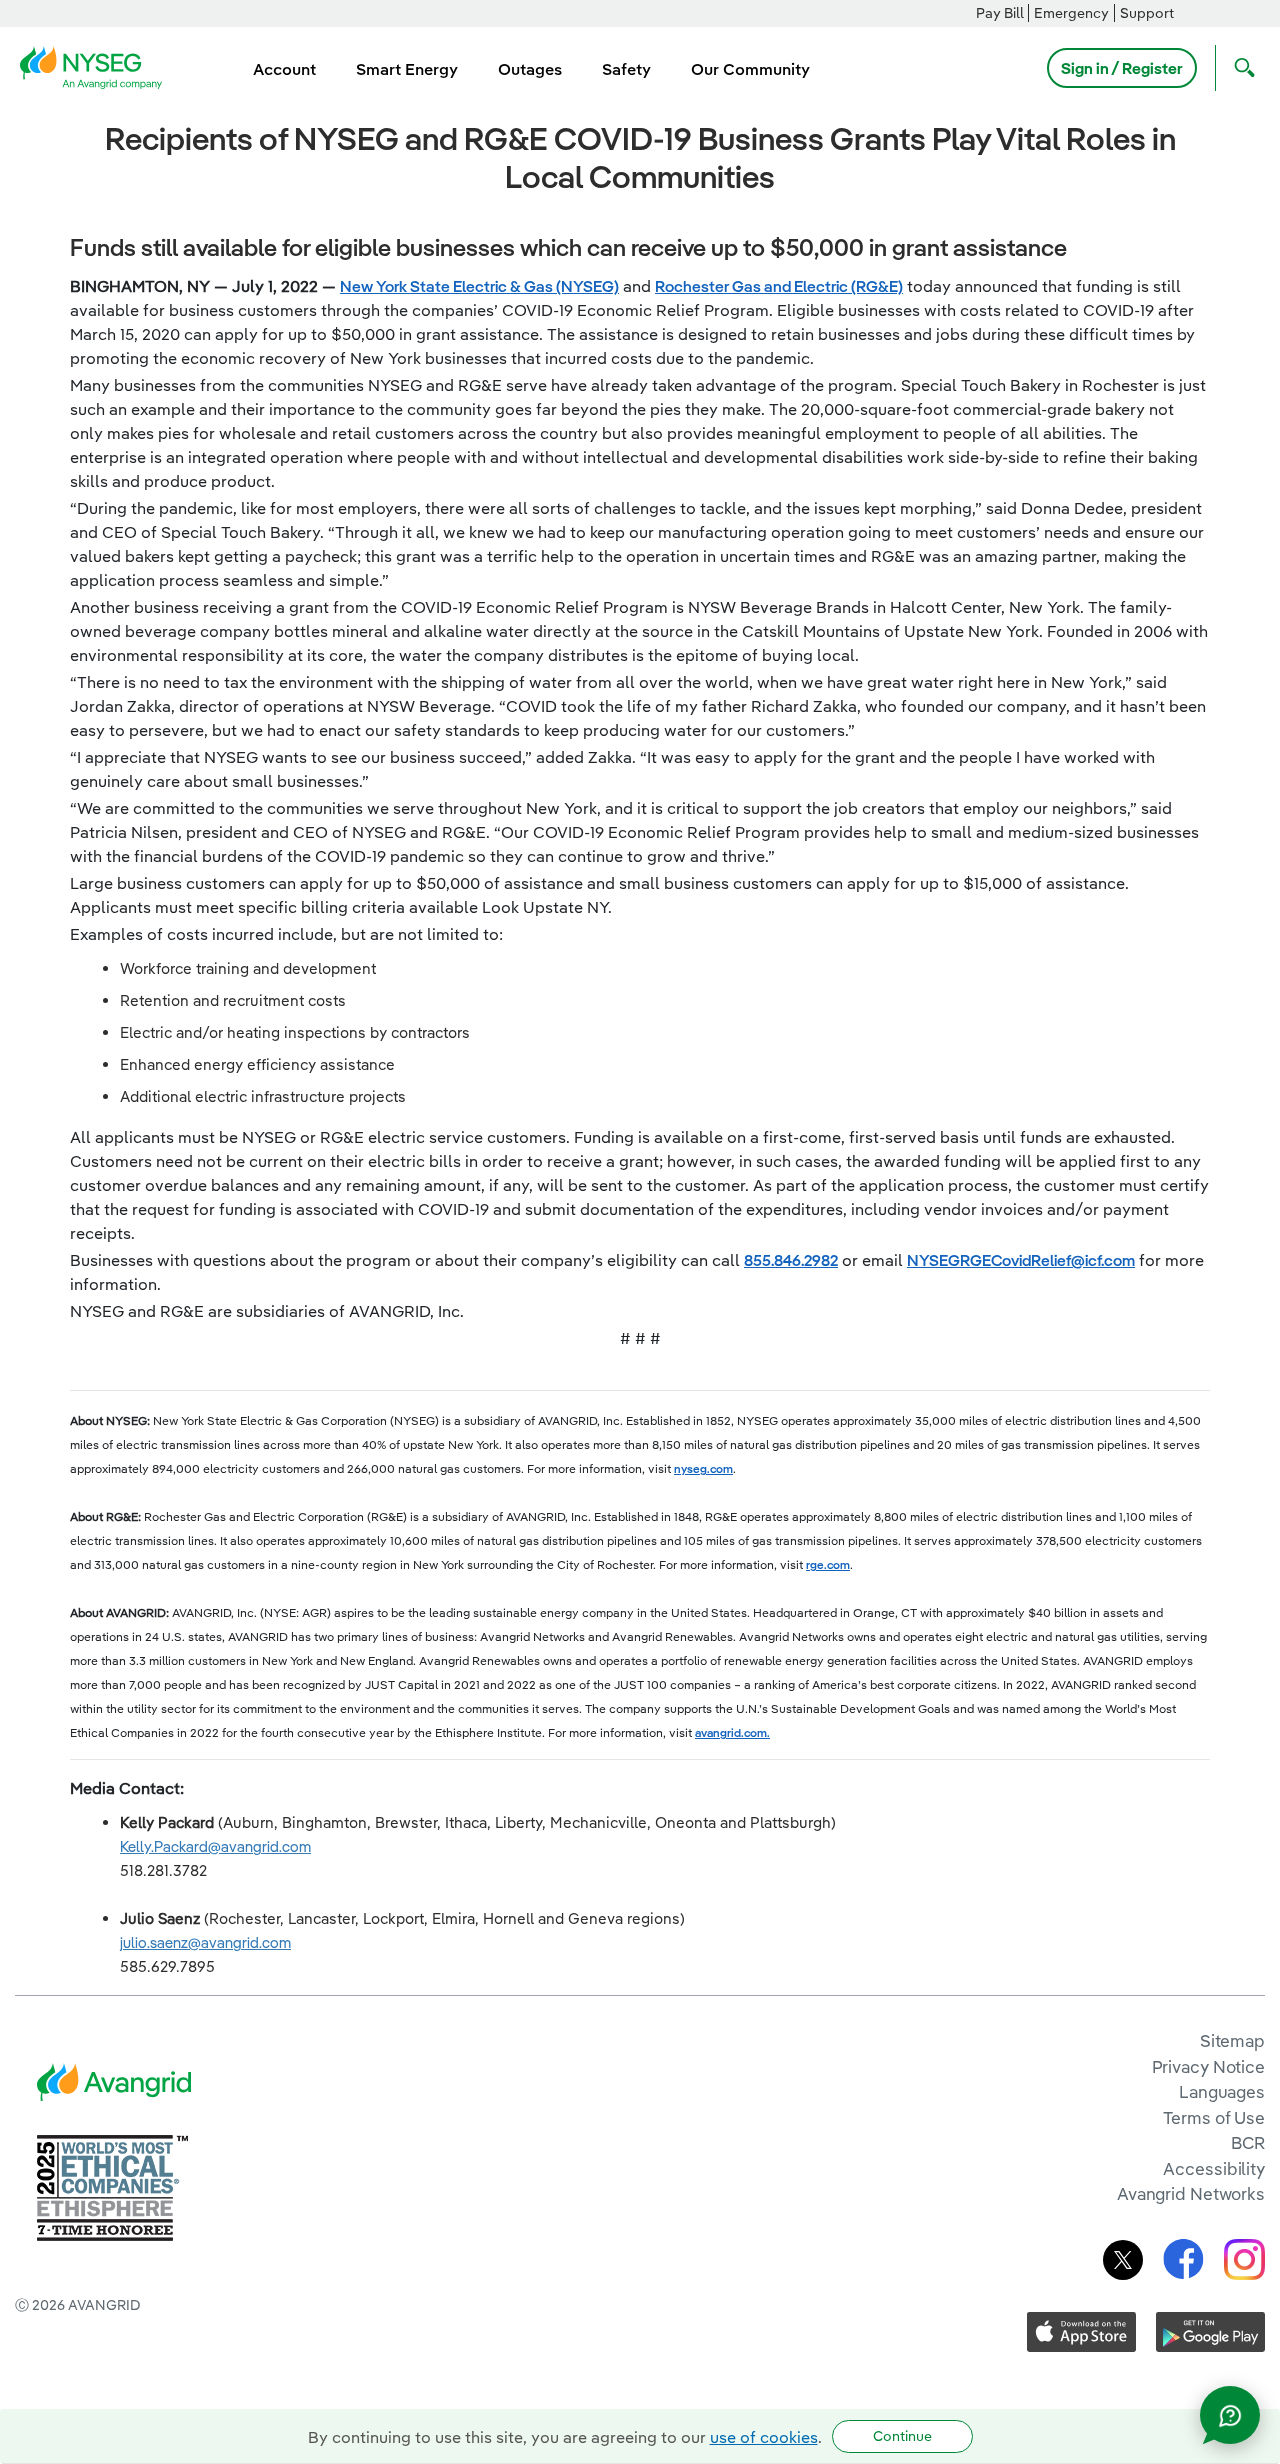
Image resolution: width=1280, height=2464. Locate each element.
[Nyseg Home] (97, 66)
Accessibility (1214, 2168)
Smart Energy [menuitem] (407, 69)
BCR (1248, 2142)
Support (1147, 13)
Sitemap (1232, 2040)
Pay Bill (1000, 13)
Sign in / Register (1122, 68)
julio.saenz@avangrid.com (205, 1942)
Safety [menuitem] (626, 69)
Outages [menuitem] (530, 69)
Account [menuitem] (284, 69)
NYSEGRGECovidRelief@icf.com (1021, 1260)
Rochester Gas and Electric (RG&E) (779, 286)
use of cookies (764, 2437)
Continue (902, 2436)
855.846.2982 (791, 1260)
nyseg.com (703, 1468)
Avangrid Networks (1191, 2193)
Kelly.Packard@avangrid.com (215, 1846)
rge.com (828, 1564)
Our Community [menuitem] (750, 69)
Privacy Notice (1208, 2066)
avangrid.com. (732, 1732)
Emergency (1071, 13)
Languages (1222, 2091)
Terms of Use (1214, 2117)
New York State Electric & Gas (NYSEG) (479, 286)
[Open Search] (1240, 68)
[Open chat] (1230, 2415)
